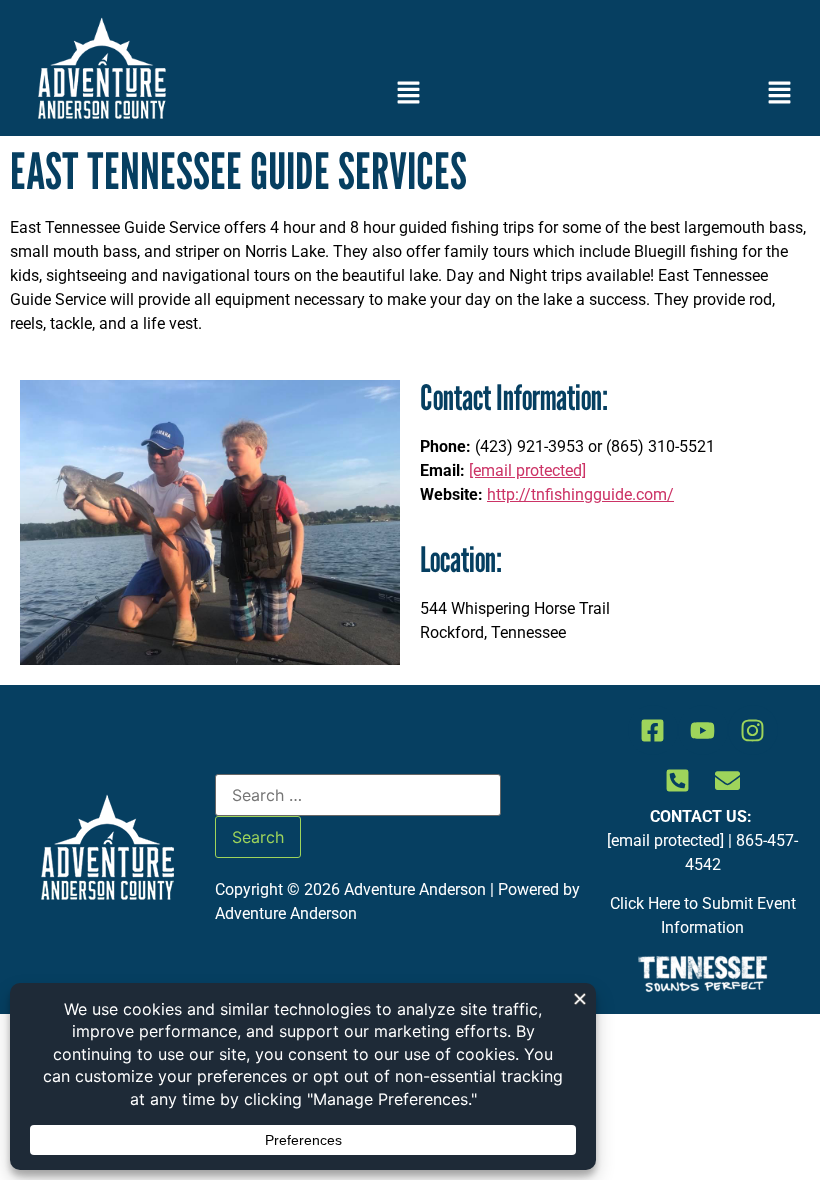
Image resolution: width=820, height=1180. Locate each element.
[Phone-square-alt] (678, 780)
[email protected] (527, 470)
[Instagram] (753, 730)
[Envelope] (728, 780)
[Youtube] (703, 730)
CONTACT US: (703, 816)
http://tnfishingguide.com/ (580, 494)
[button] (409, 94)
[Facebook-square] (653, 730)
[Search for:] (358, 795)
